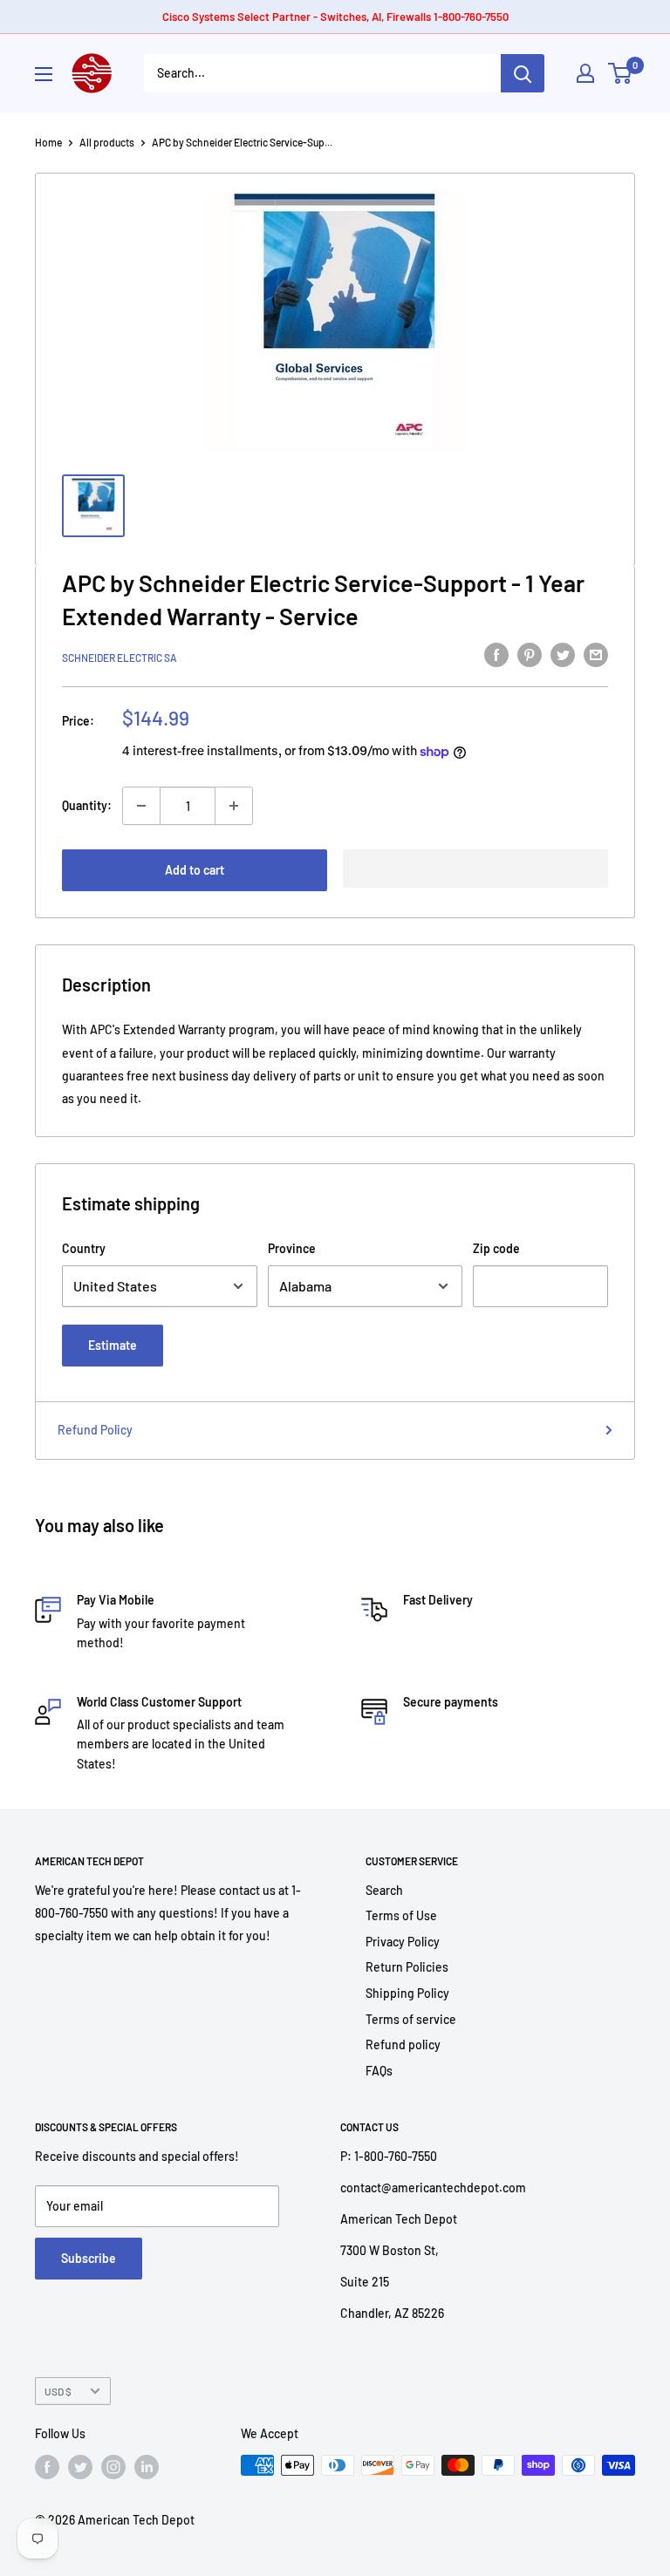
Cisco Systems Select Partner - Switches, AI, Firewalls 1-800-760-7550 (335, 17)
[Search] (523, 73)
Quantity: (87, 805)
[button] (475, 869)
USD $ (58, 2391)
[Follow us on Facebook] (47, 2467)
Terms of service (411, 2019)
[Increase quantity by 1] (234, 806)
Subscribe (89, 2258)
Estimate (113, 1345)
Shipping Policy (407, 1993)
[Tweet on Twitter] (563, 655)
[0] (621, 73)
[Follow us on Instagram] (113, 2467)
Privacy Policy (403, 1942)
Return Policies (407, 1967)
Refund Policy (95, 1430)
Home (48, 142)
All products (107, 142)
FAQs (379, 2071)
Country (84, 1248)
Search (384, 1890)
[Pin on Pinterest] (530, 655)
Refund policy (403, 2044)
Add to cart (195, 870)
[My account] (585, 73)
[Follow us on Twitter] (80, 2467)
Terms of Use (401, 1915)
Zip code (496, 1248)
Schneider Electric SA (120, 658)
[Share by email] (596, 655)
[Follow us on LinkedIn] (147, 2467)
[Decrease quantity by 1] (141, 806)
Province (292, 1248)
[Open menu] (44, 74)
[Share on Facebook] (496, 655)
